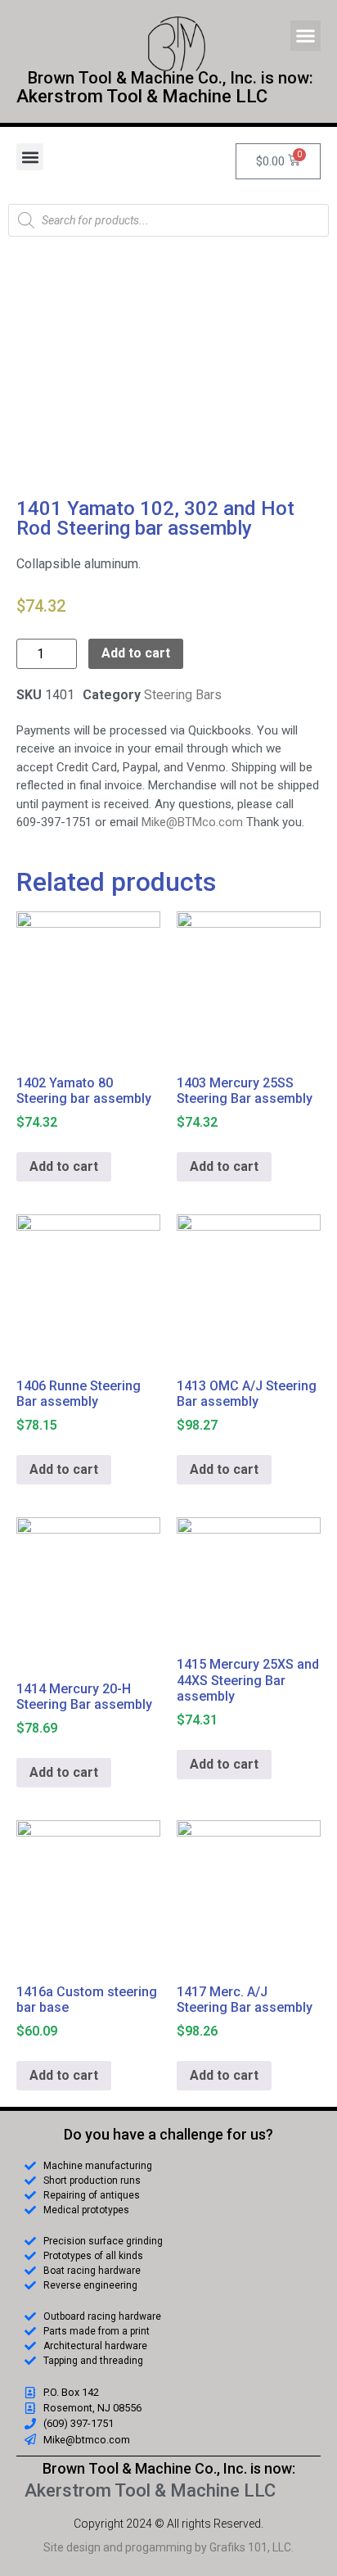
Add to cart (136, 653)
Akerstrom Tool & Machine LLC (142, 96)
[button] (306, 36)
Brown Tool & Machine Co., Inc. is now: (169, 2468)
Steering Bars (183, 695)
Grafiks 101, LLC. (252, 2547)
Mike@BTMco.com (192, 822)
